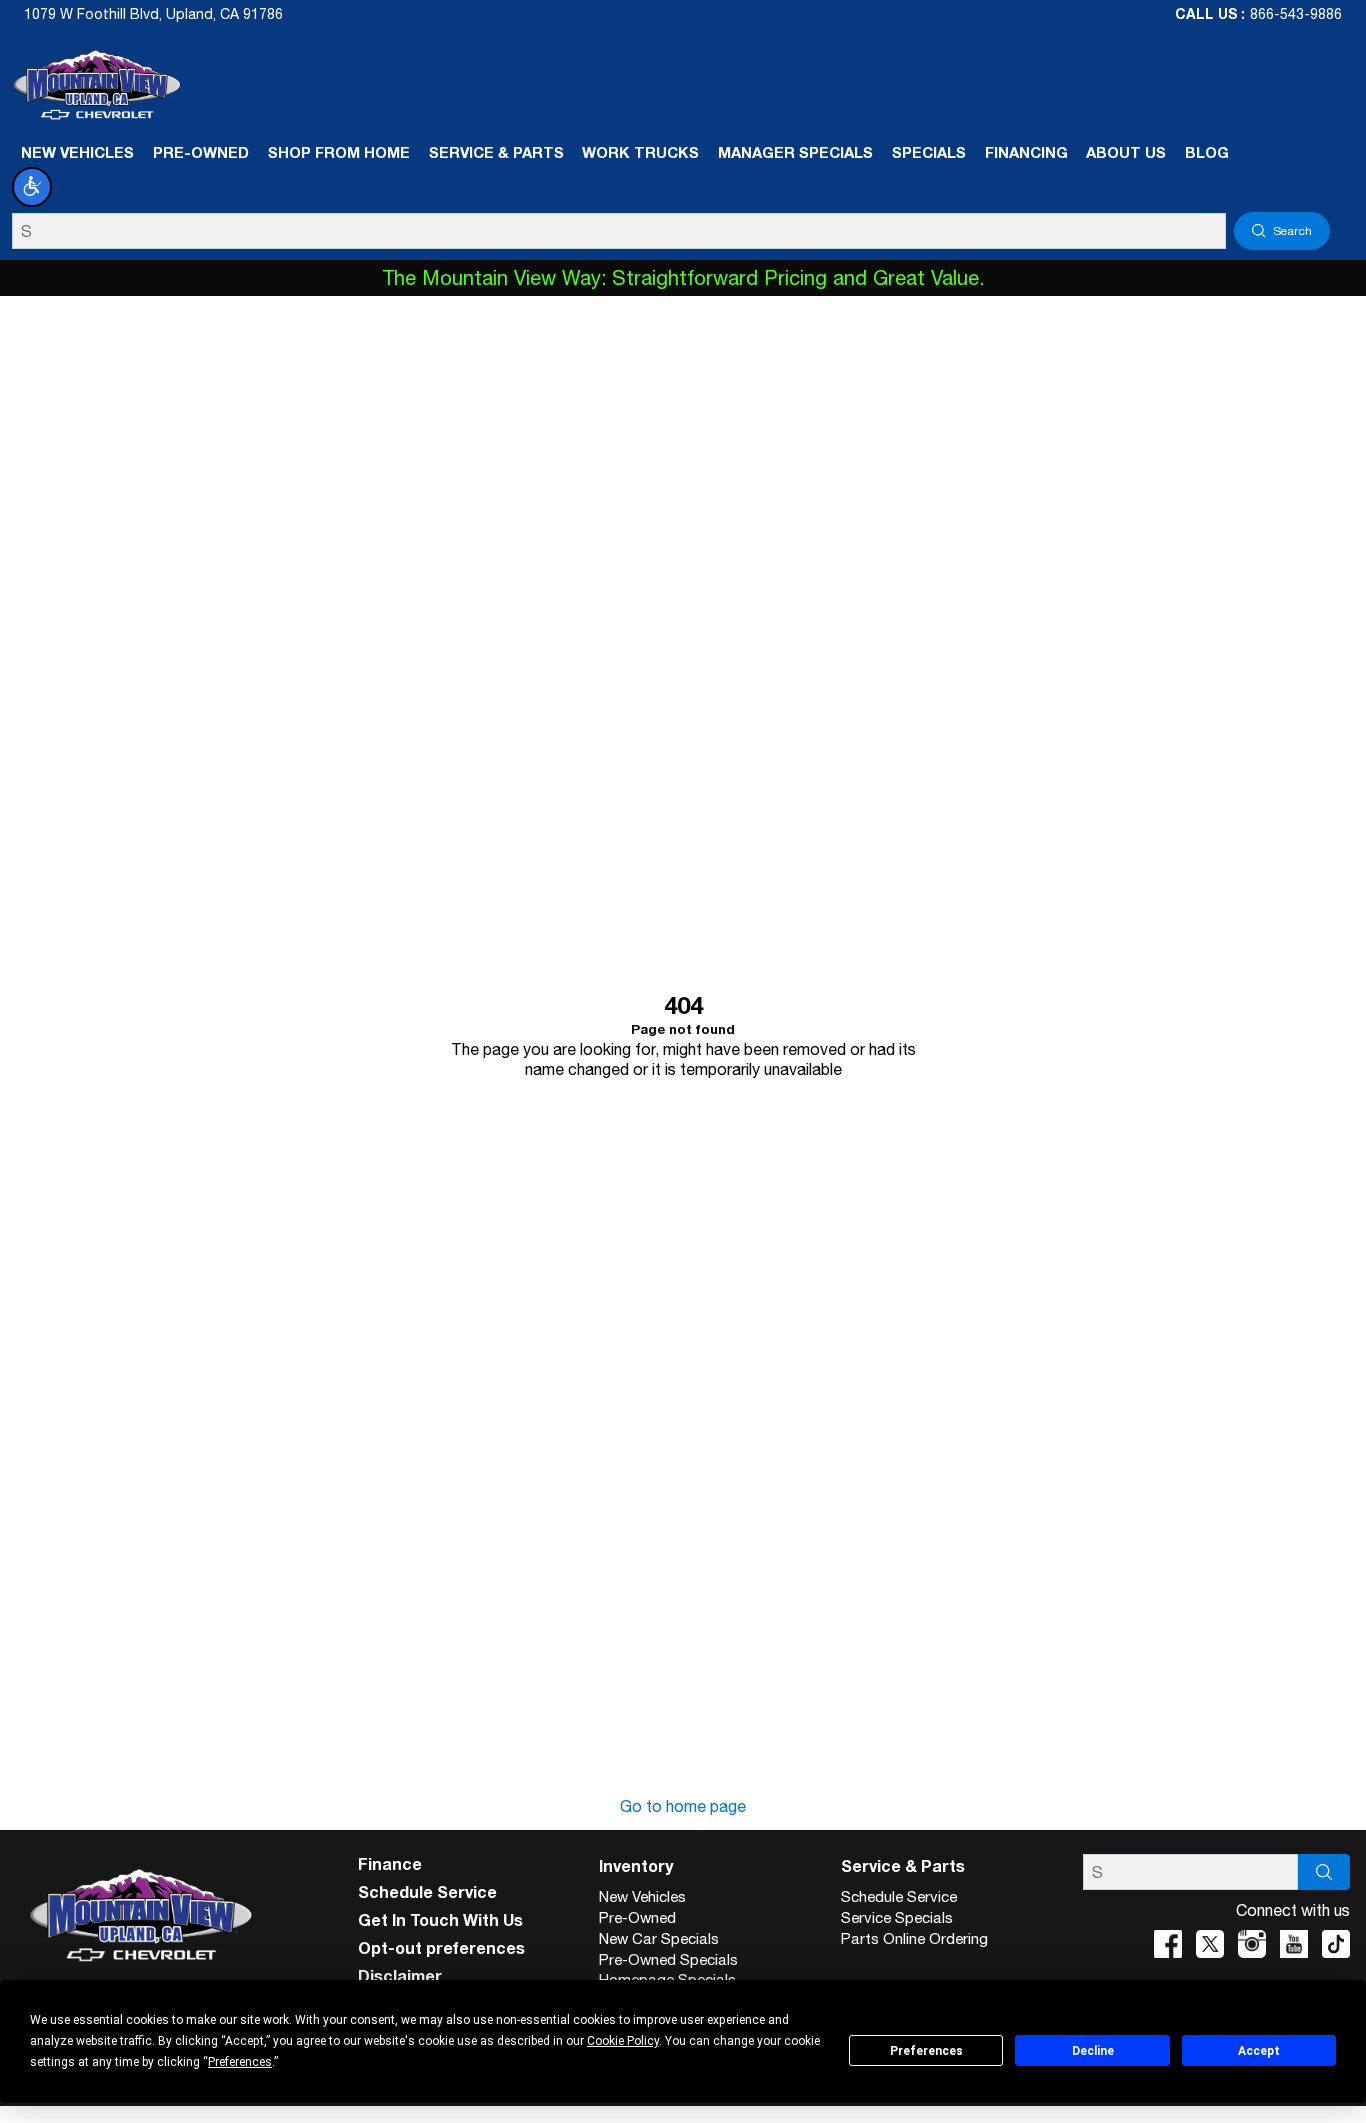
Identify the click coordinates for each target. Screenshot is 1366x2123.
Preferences (926, 2051)
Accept (1259, 2051)
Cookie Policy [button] (623, 2041)
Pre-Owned (637, 1917)
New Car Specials (659, 1938)
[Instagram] (1252, 1944)
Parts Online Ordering (914, 1938)
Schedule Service (427, 1892)
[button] (32, 187)
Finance (390, 1864)
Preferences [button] (240, 2062)
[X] (1210, 1944)
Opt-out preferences (441, 1948)
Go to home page (683, 1806)
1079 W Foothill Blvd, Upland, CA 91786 (153, 14)
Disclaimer (400, 1976)
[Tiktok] (1336, 1944)
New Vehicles (642, 1896)
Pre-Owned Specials (668, 1959)
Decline (1093, 2051)
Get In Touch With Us (440, 1920)
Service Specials (897, 1917)
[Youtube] (1294, 1944)
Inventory (636, 1865)
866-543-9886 (1296, 14)
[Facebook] (1168, 1944)
